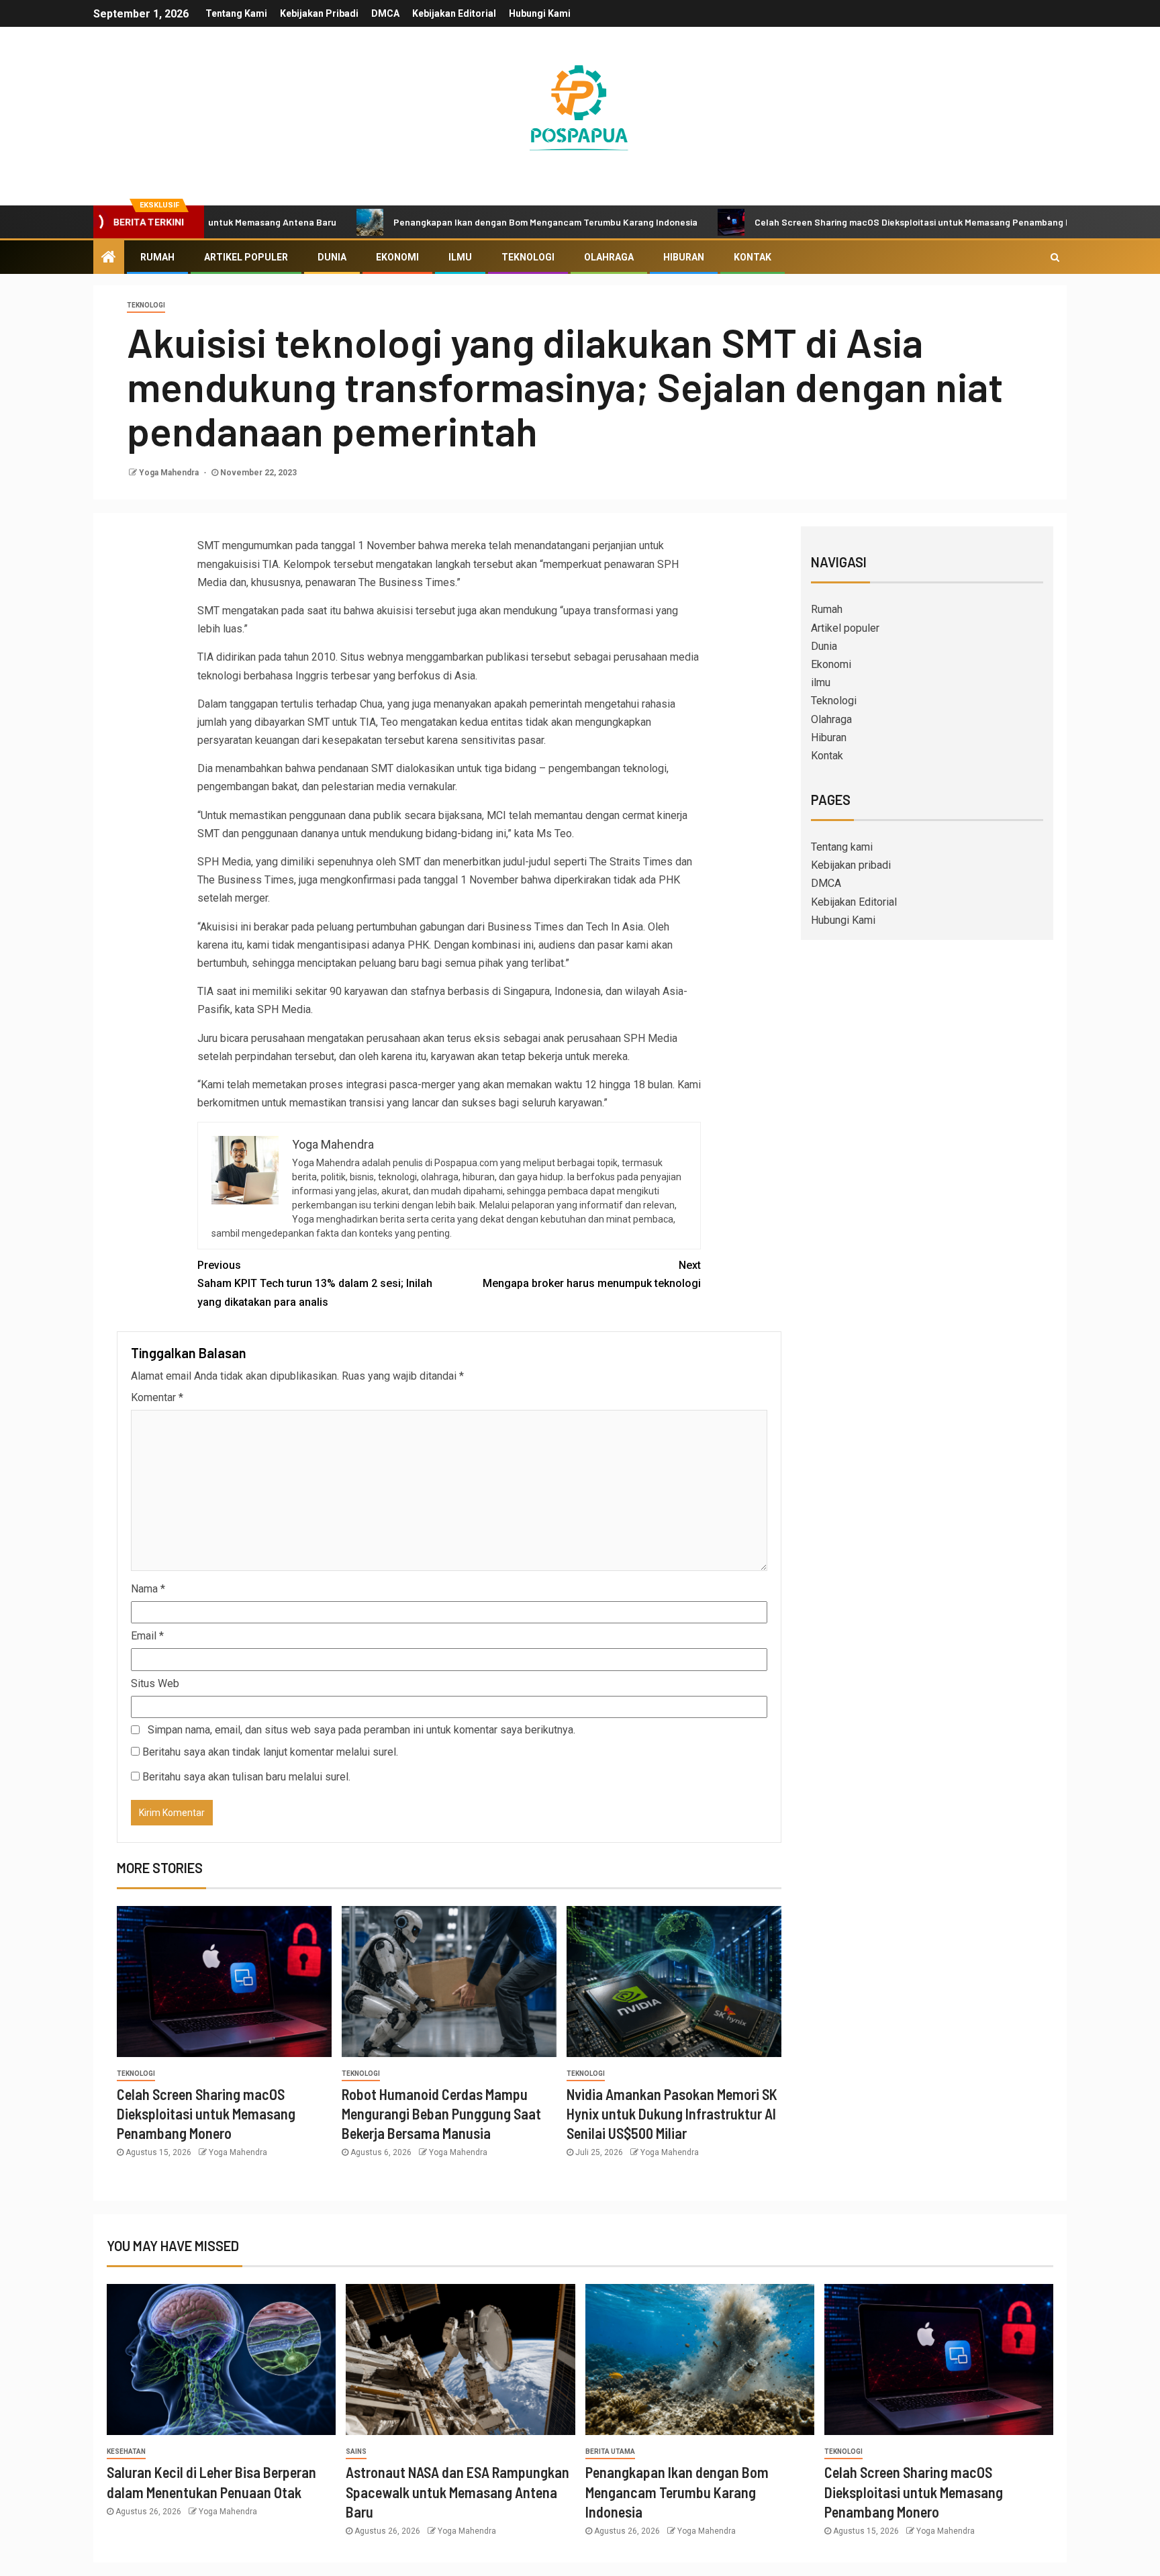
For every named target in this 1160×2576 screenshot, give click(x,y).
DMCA (385, 13)
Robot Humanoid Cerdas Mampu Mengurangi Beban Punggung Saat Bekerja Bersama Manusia (441, 2114)
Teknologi (528, 257)
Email (147, 1636)
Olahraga (609, 257)
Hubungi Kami (540, 13)
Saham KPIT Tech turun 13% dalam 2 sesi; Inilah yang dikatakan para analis (315, 1283)
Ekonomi (397, 257)
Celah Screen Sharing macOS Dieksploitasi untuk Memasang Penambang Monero (861, 222)
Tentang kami (236, 13)
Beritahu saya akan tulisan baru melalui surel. (246, 1777)
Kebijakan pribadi (319, 13)
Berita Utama (610, 2451)
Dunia (332, 257)
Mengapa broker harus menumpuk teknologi (592, 1274)
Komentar (157, 1397)
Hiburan (684, 257)
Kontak (753, 257)
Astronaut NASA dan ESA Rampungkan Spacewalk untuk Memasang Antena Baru (457, 2492)
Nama (148, 1589)
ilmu (460, 257)
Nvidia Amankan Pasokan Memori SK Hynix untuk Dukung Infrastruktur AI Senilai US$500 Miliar (672, 2114)
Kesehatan (126, 2451)
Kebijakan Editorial (454, 13)
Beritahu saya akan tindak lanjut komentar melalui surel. (270, 1752)
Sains (356, 2451)
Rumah (157, 257)
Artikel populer (246, 257)
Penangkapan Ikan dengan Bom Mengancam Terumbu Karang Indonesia (480, 222)
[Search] (1055, 257)
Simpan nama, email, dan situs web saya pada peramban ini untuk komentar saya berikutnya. (361, 1730)
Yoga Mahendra (170, 473)
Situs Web (155, 1683)
